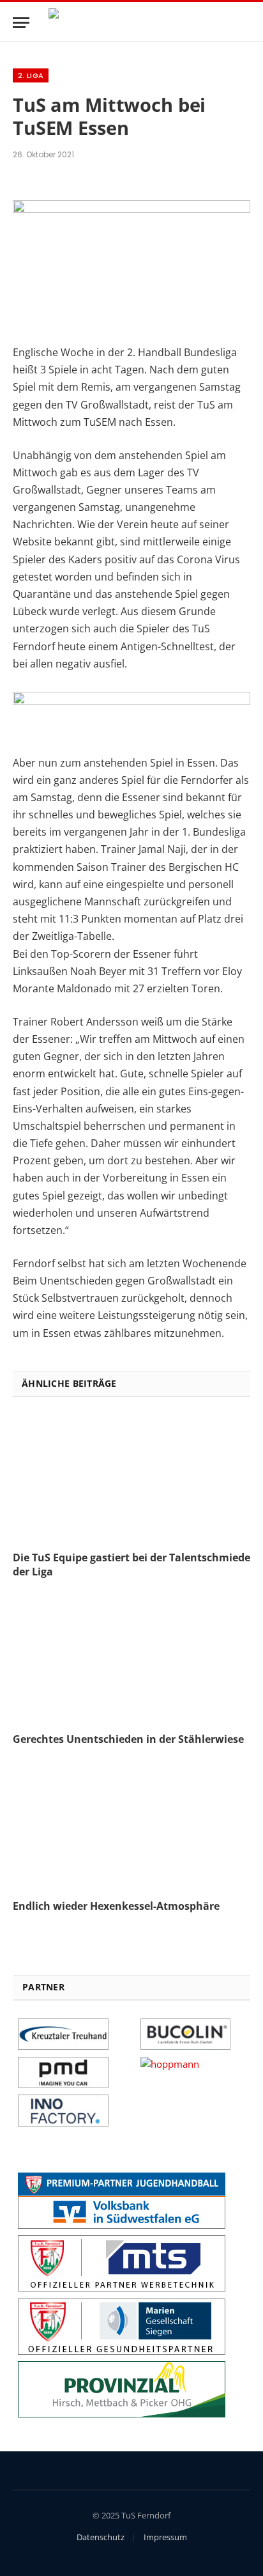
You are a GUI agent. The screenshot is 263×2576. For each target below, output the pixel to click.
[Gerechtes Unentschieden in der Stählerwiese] (131, 1659)
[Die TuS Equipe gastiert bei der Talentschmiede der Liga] (131, 1478)
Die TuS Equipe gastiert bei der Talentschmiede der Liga (131, 1565)
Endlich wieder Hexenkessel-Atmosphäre (116, 1906)
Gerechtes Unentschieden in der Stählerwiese (128, 1739)
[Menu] (21, 23)
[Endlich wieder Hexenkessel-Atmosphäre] (131, 1827)
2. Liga (31, 75)
